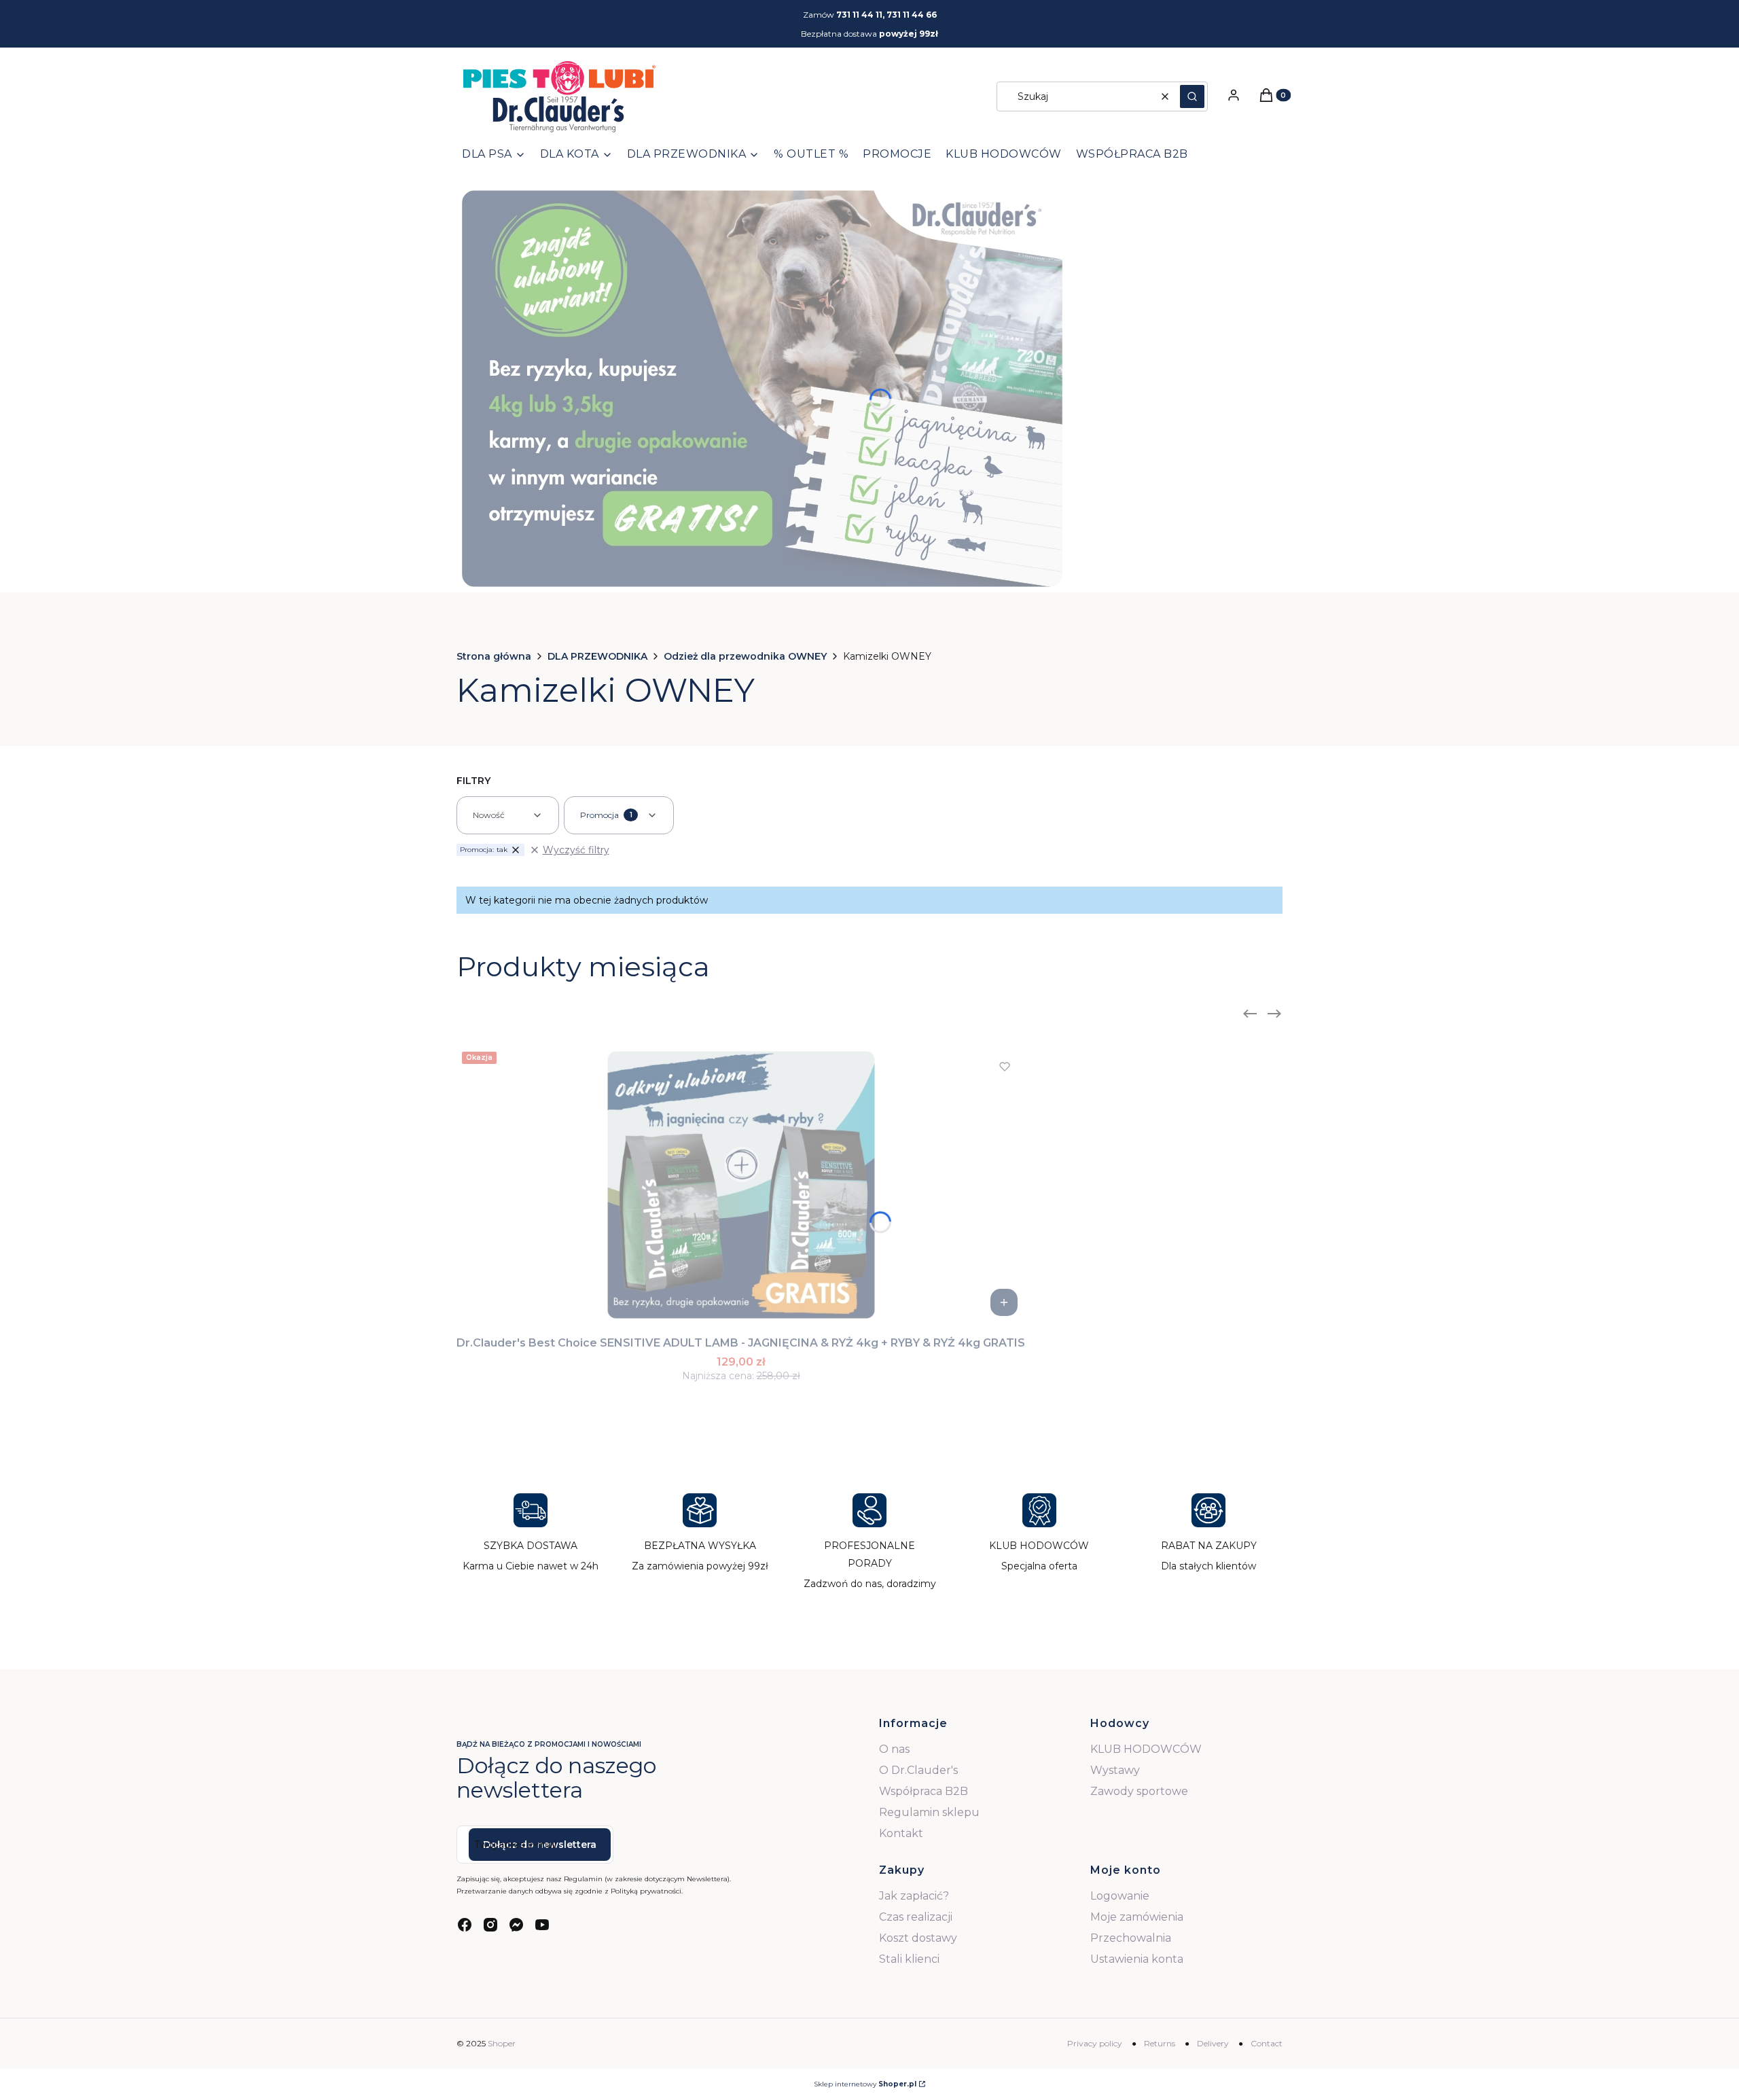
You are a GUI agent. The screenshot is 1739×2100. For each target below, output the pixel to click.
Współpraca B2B (924, 1791)
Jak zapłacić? (914, 1896)
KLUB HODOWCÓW (1146, 1749)
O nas (894, 1749)
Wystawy (1115, 1770)
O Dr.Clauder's (918, 1770)
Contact (1267, 2043)
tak (484, 850)
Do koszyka (1004, 1302)
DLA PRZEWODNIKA (597, 656)
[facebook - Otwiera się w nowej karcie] (465, 1925)
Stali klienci (909, 1959)
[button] (1192, 96)
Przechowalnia (1131, 1938)
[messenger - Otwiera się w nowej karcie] (516, 1925)
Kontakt (901, 1833)
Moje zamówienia (1137, 1917)
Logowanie (1120, 1896)
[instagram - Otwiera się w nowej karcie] (490, 1925)
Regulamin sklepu (929, 1812)
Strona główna (494, 656)
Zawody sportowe (1139, 1791)
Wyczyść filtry (576, 850)
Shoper (502, 2043)
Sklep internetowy (865, 2084)
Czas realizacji (916, 1917)
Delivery (1213, 2043)
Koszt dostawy (918, 1938)
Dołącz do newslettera (540, 1845)
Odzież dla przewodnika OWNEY (745, 656)
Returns (1160, 2043)
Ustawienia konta (1137, 1959)
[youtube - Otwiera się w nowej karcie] (542, 1925)
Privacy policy (1095, 2043)
